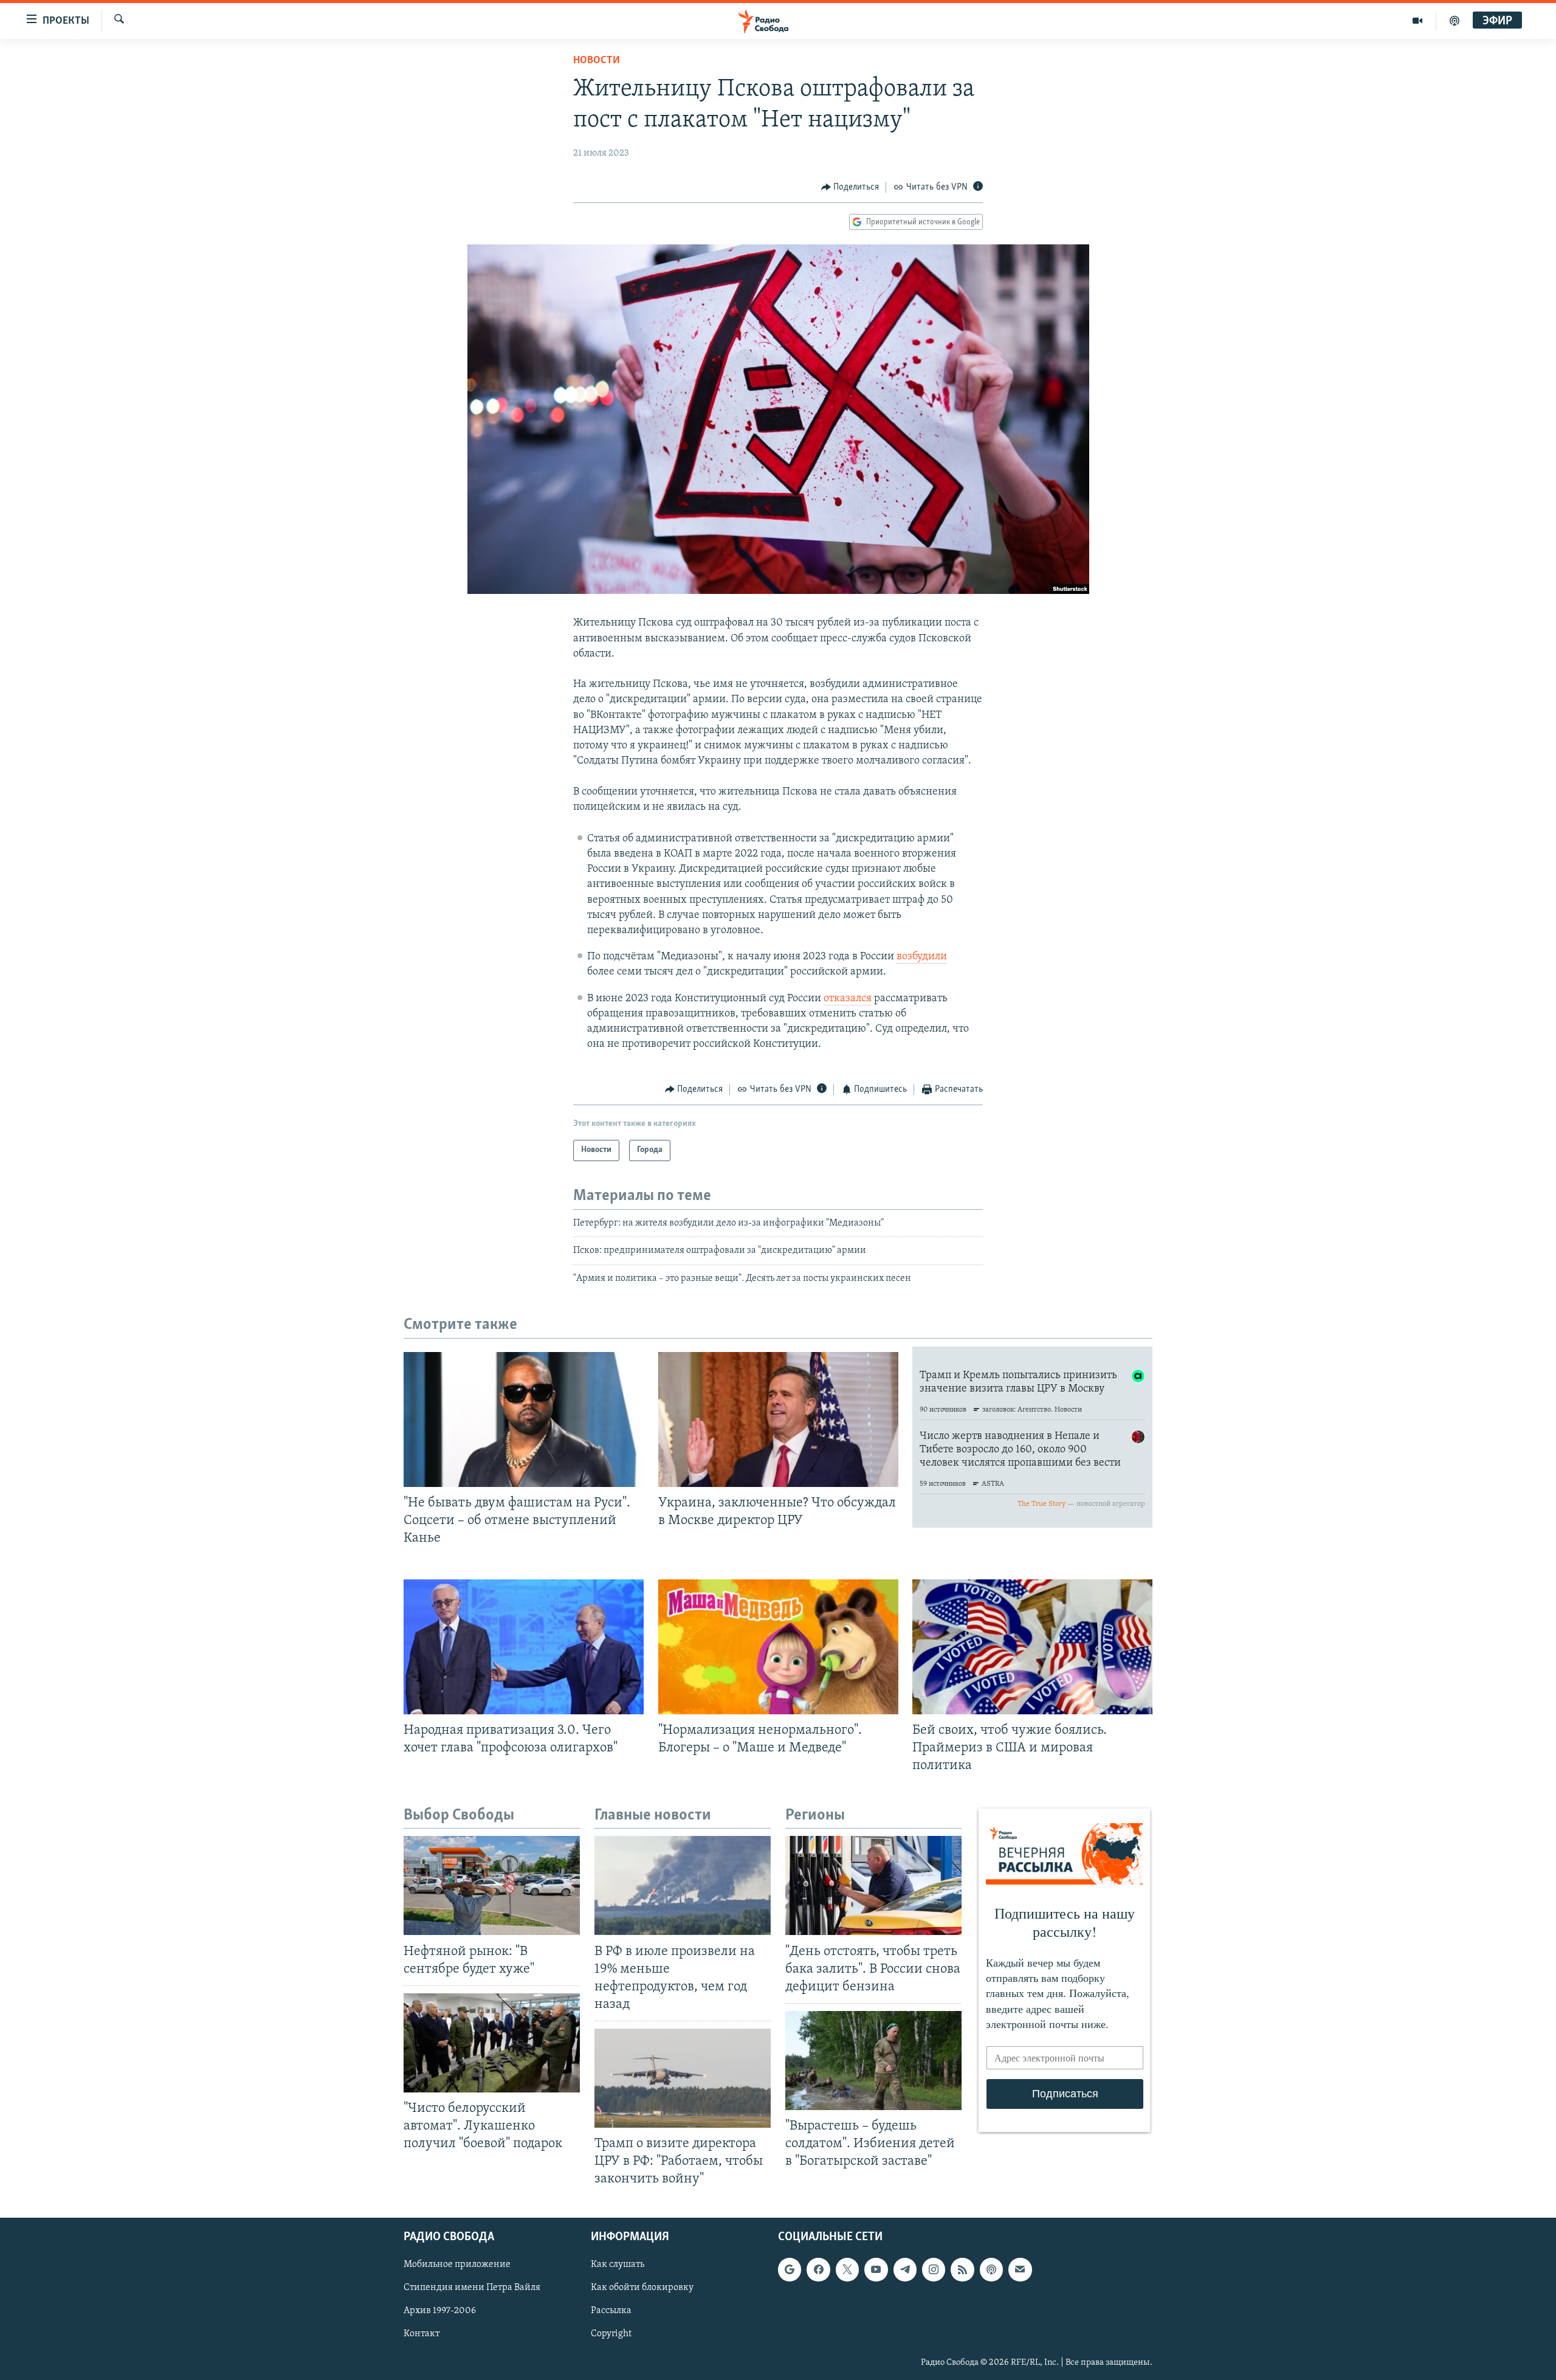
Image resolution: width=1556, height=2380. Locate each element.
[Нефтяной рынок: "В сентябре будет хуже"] (492, 1885)
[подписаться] (1020, 2269)
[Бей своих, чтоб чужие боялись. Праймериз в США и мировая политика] (1032, 1647)
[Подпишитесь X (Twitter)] (847, 2269)
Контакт (422, 2334)
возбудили (922, 957)
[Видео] (1418, 21)
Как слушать (618, 2264)
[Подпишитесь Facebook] (818, 2269)
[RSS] (962, 2269)
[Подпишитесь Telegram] (905, 2269)
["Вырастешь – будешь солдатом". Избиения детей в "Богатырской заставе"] (873, 2061)
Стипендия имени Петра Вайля (472, 2288)
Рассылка (611, 2311)
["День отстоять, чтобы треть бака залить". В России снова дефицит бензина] (873, 1885)
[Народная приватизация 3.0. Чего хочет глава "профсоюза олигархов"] (524, 1647)
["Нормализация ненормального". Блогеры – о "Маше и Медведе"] (778, 1647)
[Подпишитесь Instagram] (934, 2269)
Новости (597, 61)
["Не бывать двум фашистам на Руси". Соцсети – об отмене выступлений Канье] (524, 1419)
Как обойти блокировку (642, 2288)
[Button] (850, 187)
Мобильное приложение (457, 2264)
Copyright (611, 2334)
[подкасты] (1454, 21)
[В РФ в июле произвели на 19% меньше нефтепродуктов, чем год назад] (683, 1885)
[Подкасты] (991, 2269)
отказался (848, 999)
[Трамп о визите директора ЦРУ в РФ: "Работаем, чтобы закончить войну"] (683, 2078)
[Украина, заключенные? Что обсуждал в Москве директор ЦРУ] (778, 1419)
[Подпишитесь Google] (790, 2269)
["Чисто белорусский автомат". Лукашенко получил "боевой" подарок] (492, 2043)
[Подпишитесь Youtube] (876, 2269)
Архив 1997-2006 (440, 2311)
